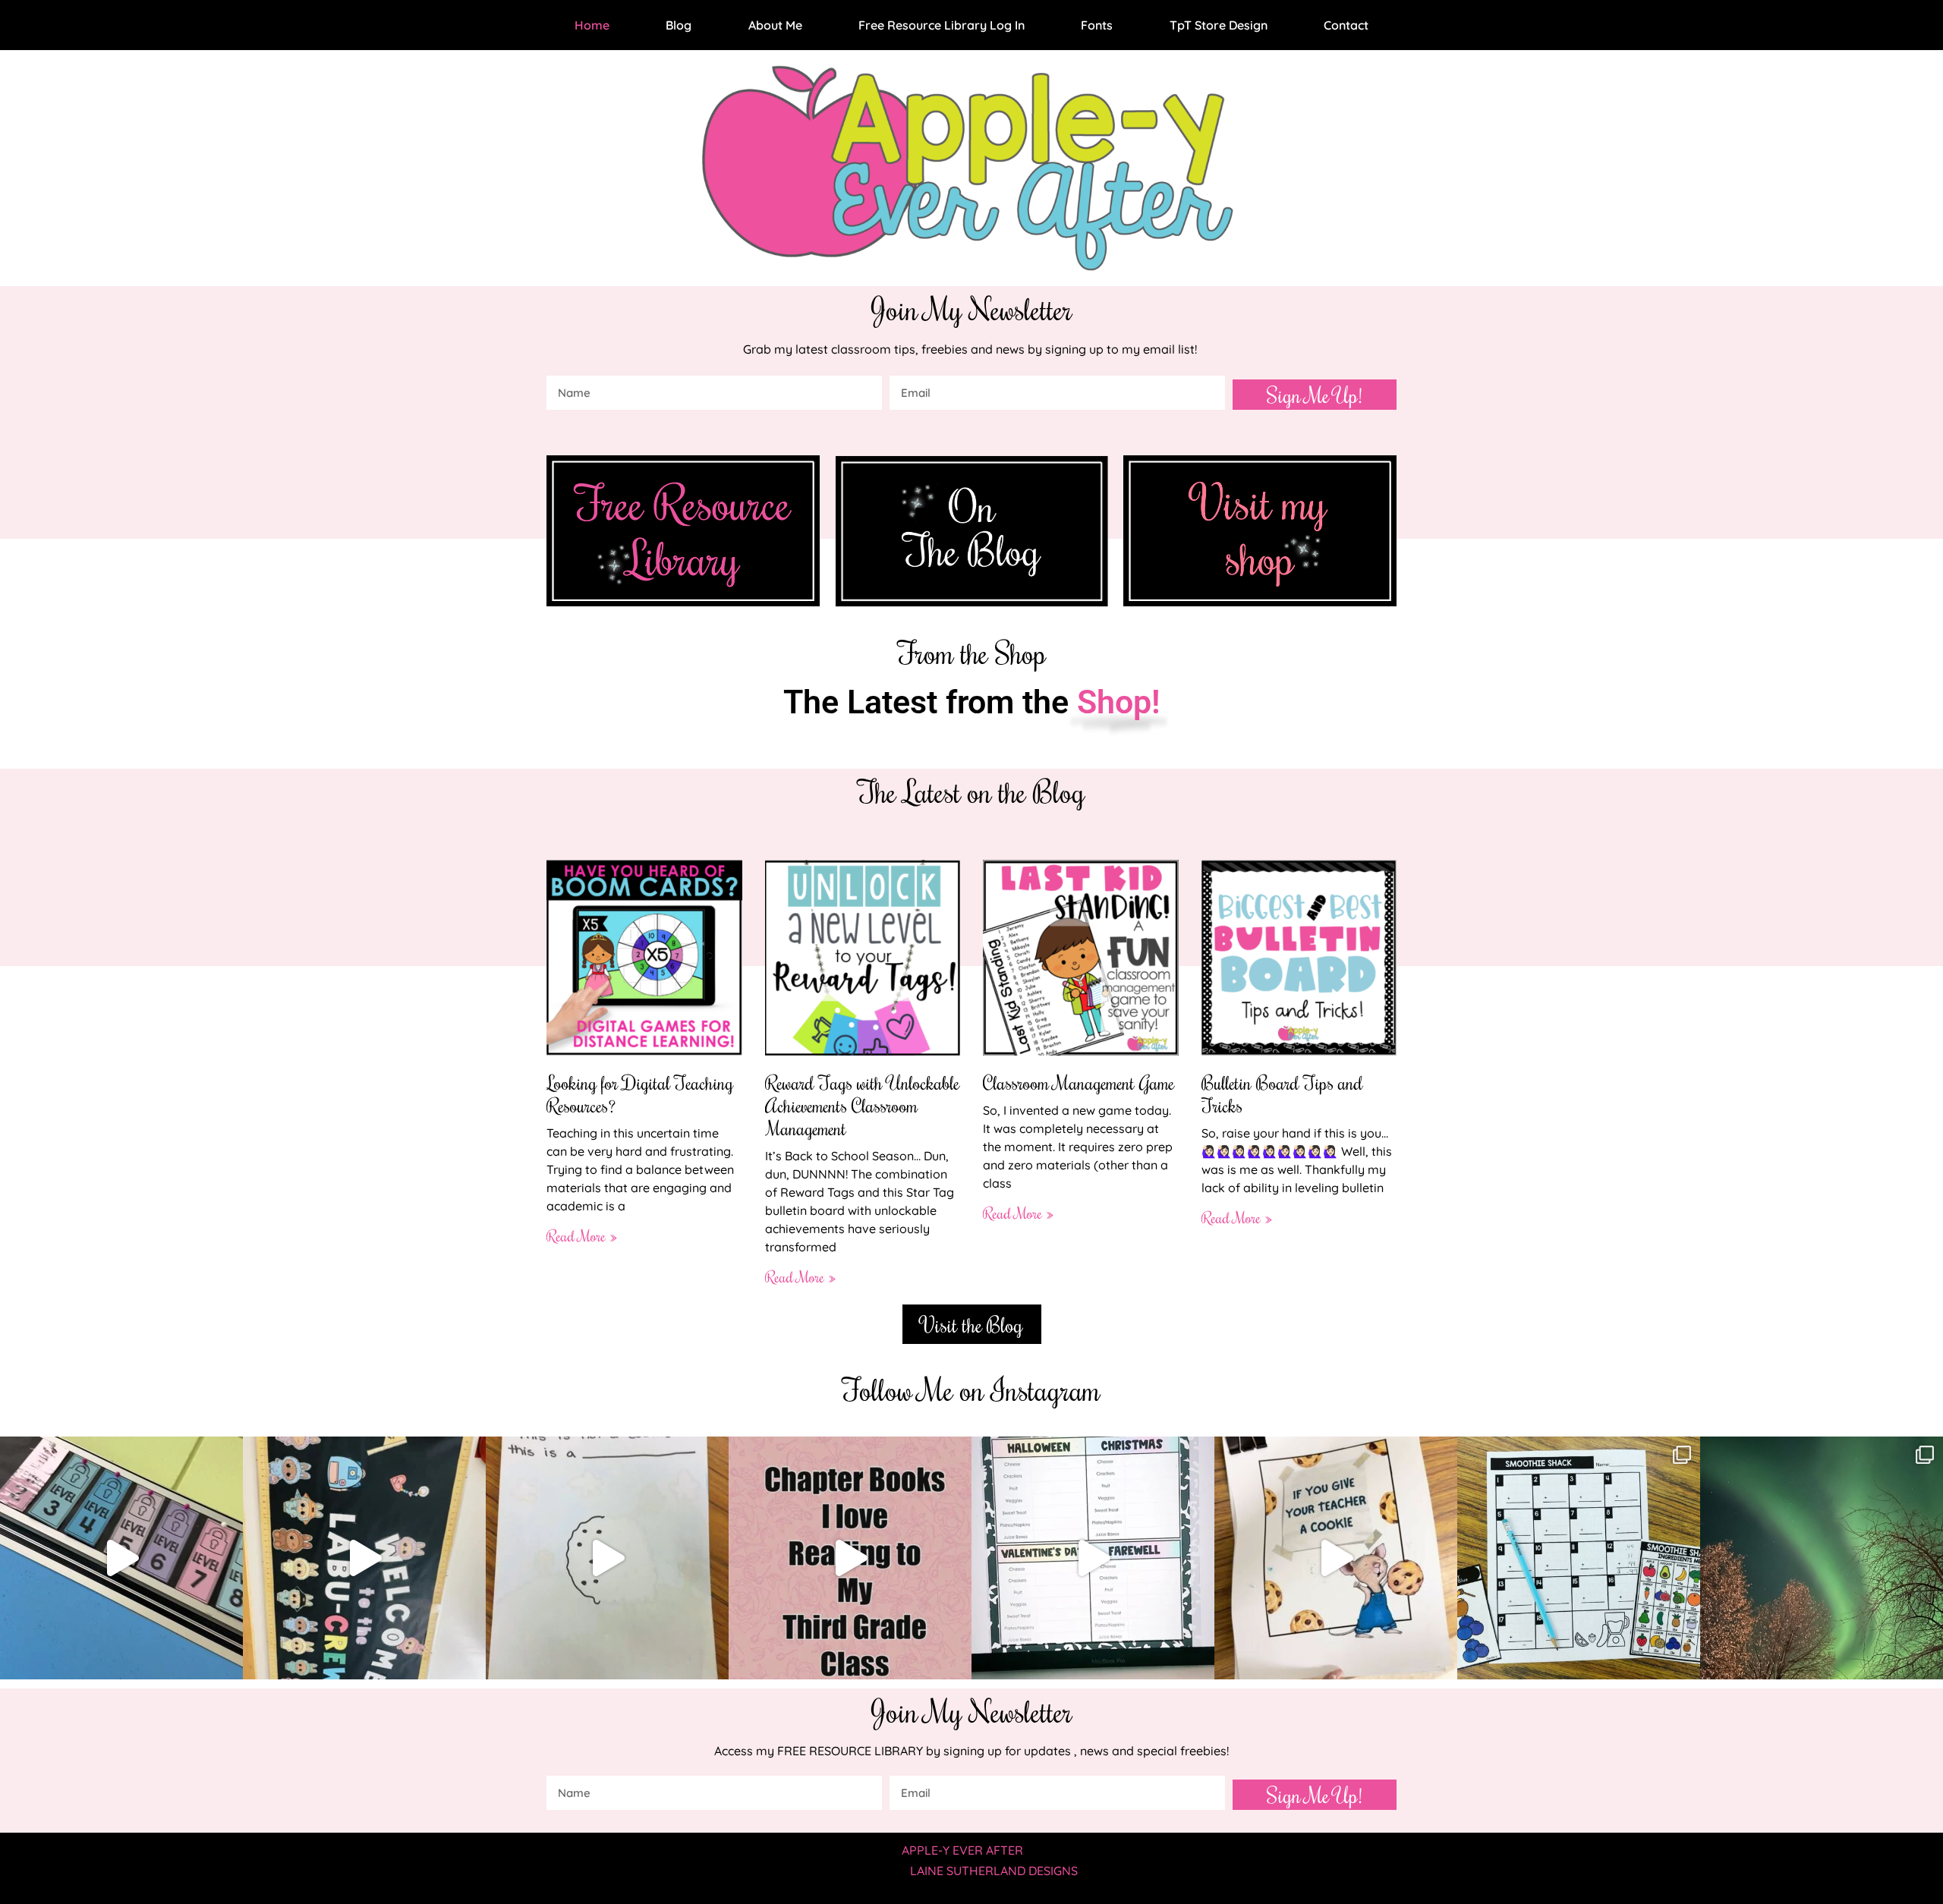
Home (592, 25)
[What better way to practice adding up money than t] (1579, 1558)
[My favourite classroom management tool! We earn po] (121, 1558)
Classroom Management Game (1079, 1082)
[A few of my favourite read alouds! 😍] (850, 1558)
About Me (775, 25)
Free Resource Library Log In (942, 25)
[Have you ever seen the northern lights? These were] (1822, 1558)
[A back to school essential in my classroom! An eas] (1093, 1558)
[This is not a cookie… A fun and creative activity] (607, 1558)
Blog (679, 25)
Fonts (1097, 25)
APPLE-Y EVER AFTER (962, 1850)
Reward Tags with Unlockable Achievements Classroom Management (862, 1105)
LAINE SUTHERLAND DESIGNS (994, 1871)
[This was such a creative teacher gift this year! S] (1336, 1558)
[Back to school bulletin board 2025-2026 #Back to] (364, 1558)
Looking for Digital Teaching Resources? (640, 1094)
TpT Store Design (1219, 25)
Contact (1346, 25)
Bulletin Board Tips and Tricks (1282, 1094)
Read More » (582, 1235)
